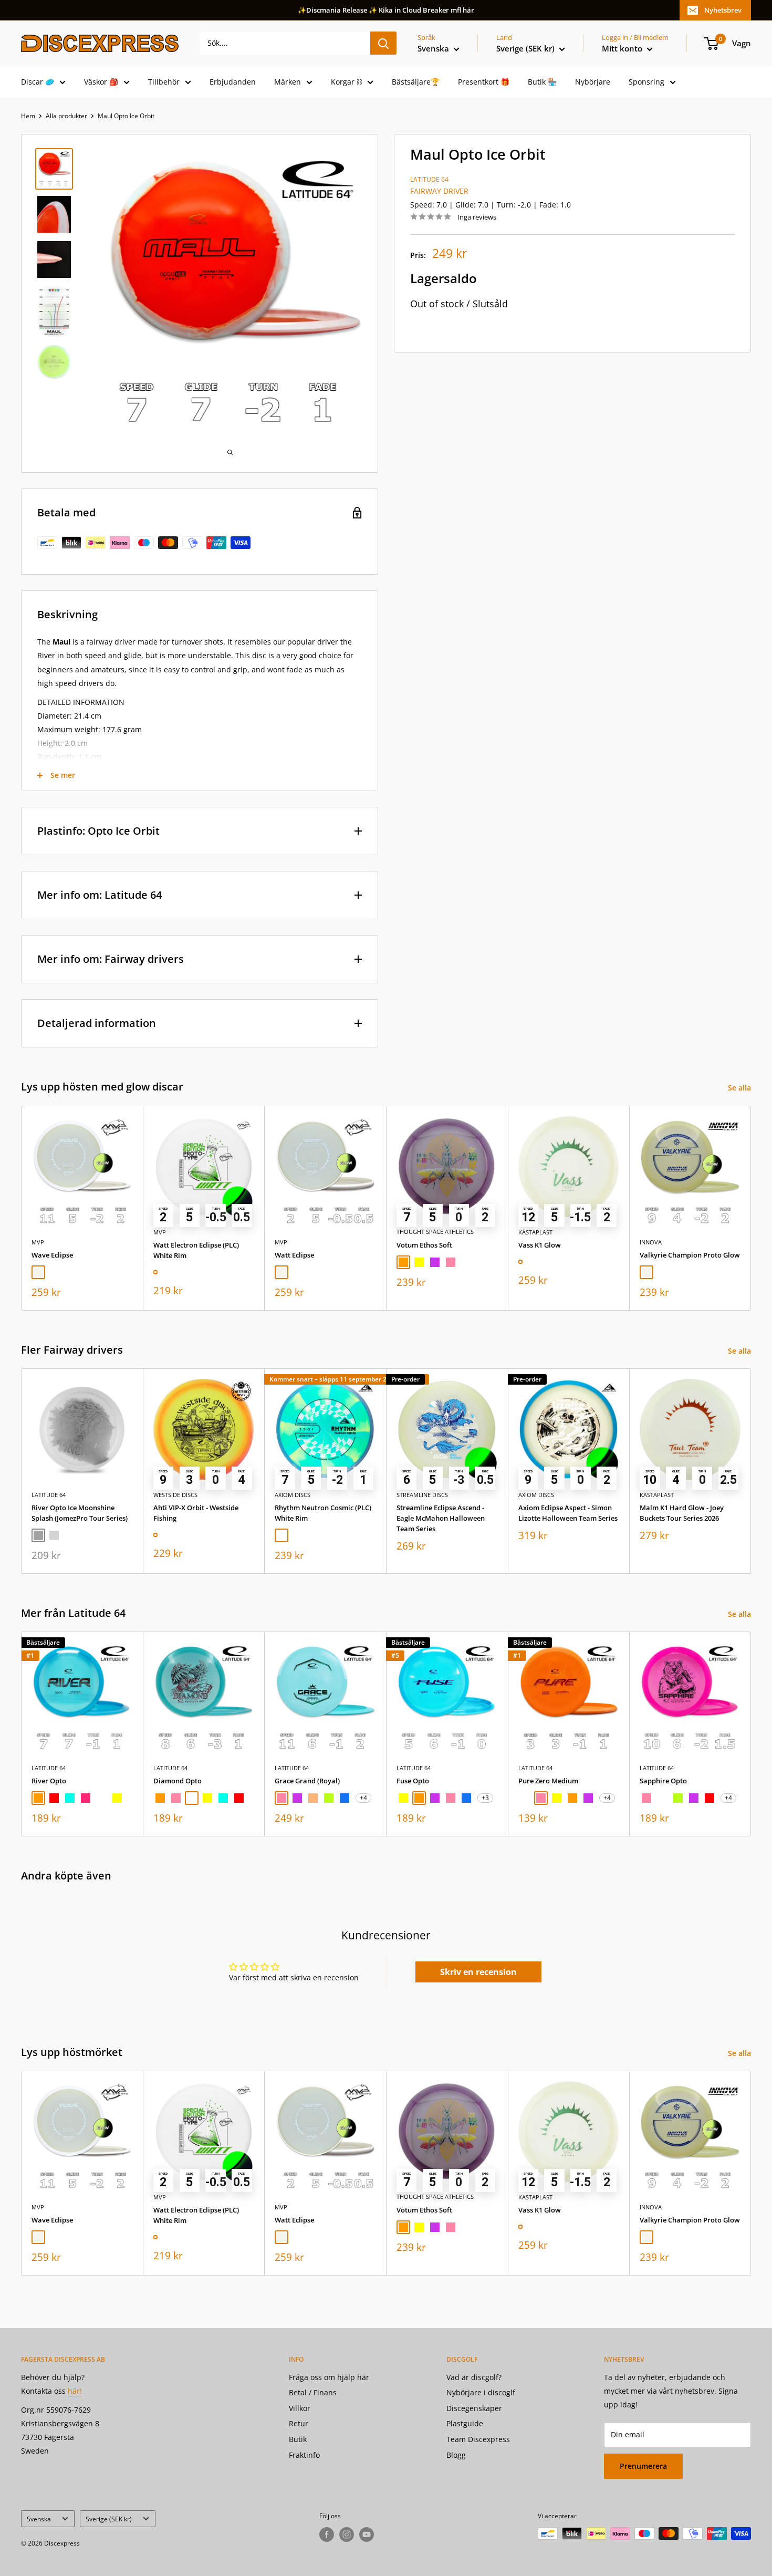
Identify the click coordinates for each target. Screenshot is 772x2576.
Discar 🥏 (38, 82)
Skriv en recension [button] (478, 1972)
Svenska (39, 2519)
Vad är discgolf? (474, 2377)
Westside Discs (175, 1495)
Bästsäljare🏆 (416, 82)
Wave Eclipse (52, 1254)
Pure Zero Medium (548, 1781)
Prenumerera (643, 2466)
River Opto (49, 1781)
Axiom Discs (293, 1495)
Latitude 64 (429, 179)
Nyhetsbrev (723, 10)
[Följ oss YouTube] (367, 2535)
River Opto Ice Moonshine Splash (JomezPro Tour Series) (80, 1513)
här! (75, 2391)
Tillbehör (164, 82)
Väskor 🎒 (101, 82)
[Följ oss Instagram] (347, 2535)
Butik (298, 2439)
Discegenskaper (474, 2408)
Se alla (740, 1088)
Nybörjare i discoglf (481, 2392)
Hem (28, 116)
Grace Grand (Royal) (307, 1781)
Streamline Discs (422, 1495)
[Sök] (383, 43)
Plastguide (465, 2423)
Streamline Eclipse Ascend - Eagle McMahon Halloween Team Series (441, 1518)
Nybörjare (593, 82)
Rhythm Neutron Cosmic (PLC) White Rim (323, 1513)
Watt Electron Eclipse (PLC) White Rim (196, 1250)
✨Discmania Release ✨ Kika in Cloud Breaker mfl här (386, 10)
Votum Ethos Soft (424, 1244)
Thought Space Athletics (435, 1232)
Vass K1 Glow (540, 1244)
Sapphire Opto (663, 1781)
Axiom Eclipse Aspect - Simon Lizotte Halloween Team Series (568, 1513)
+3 (485, 1798)
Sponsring (646, 82)
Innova (651, 1242)
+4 (363, 1798)
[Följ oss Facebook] (327, 2535)
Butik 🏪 (542, 82)
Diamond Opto (178, 1781)
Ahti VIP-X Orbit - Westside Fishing (196, 1513)
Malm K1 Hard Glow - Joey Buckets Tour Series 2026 (682, 1513)
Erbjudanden (233, 82)
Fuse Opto (413, 1781)
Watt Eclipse (294, 1254)
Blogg (456, 2455)
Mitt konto (623, 48)
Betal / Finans (313, 2392)
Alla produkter (66, 116)
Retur (299, 2423)
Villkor (300, 2408)
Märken (288, 82)
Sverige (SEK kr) (109, 2519)
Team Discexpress (478, 2439)
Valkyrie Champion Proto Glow (690, 1254)
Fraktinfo (304, 2455)
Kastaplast (535, 1232)
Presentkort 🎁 (484, 82)
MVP (38, 1242)
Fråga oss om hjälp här (329, 2377)
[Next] (751, 1208)
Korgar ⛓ (346, 82)
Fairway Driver (439, 191)
